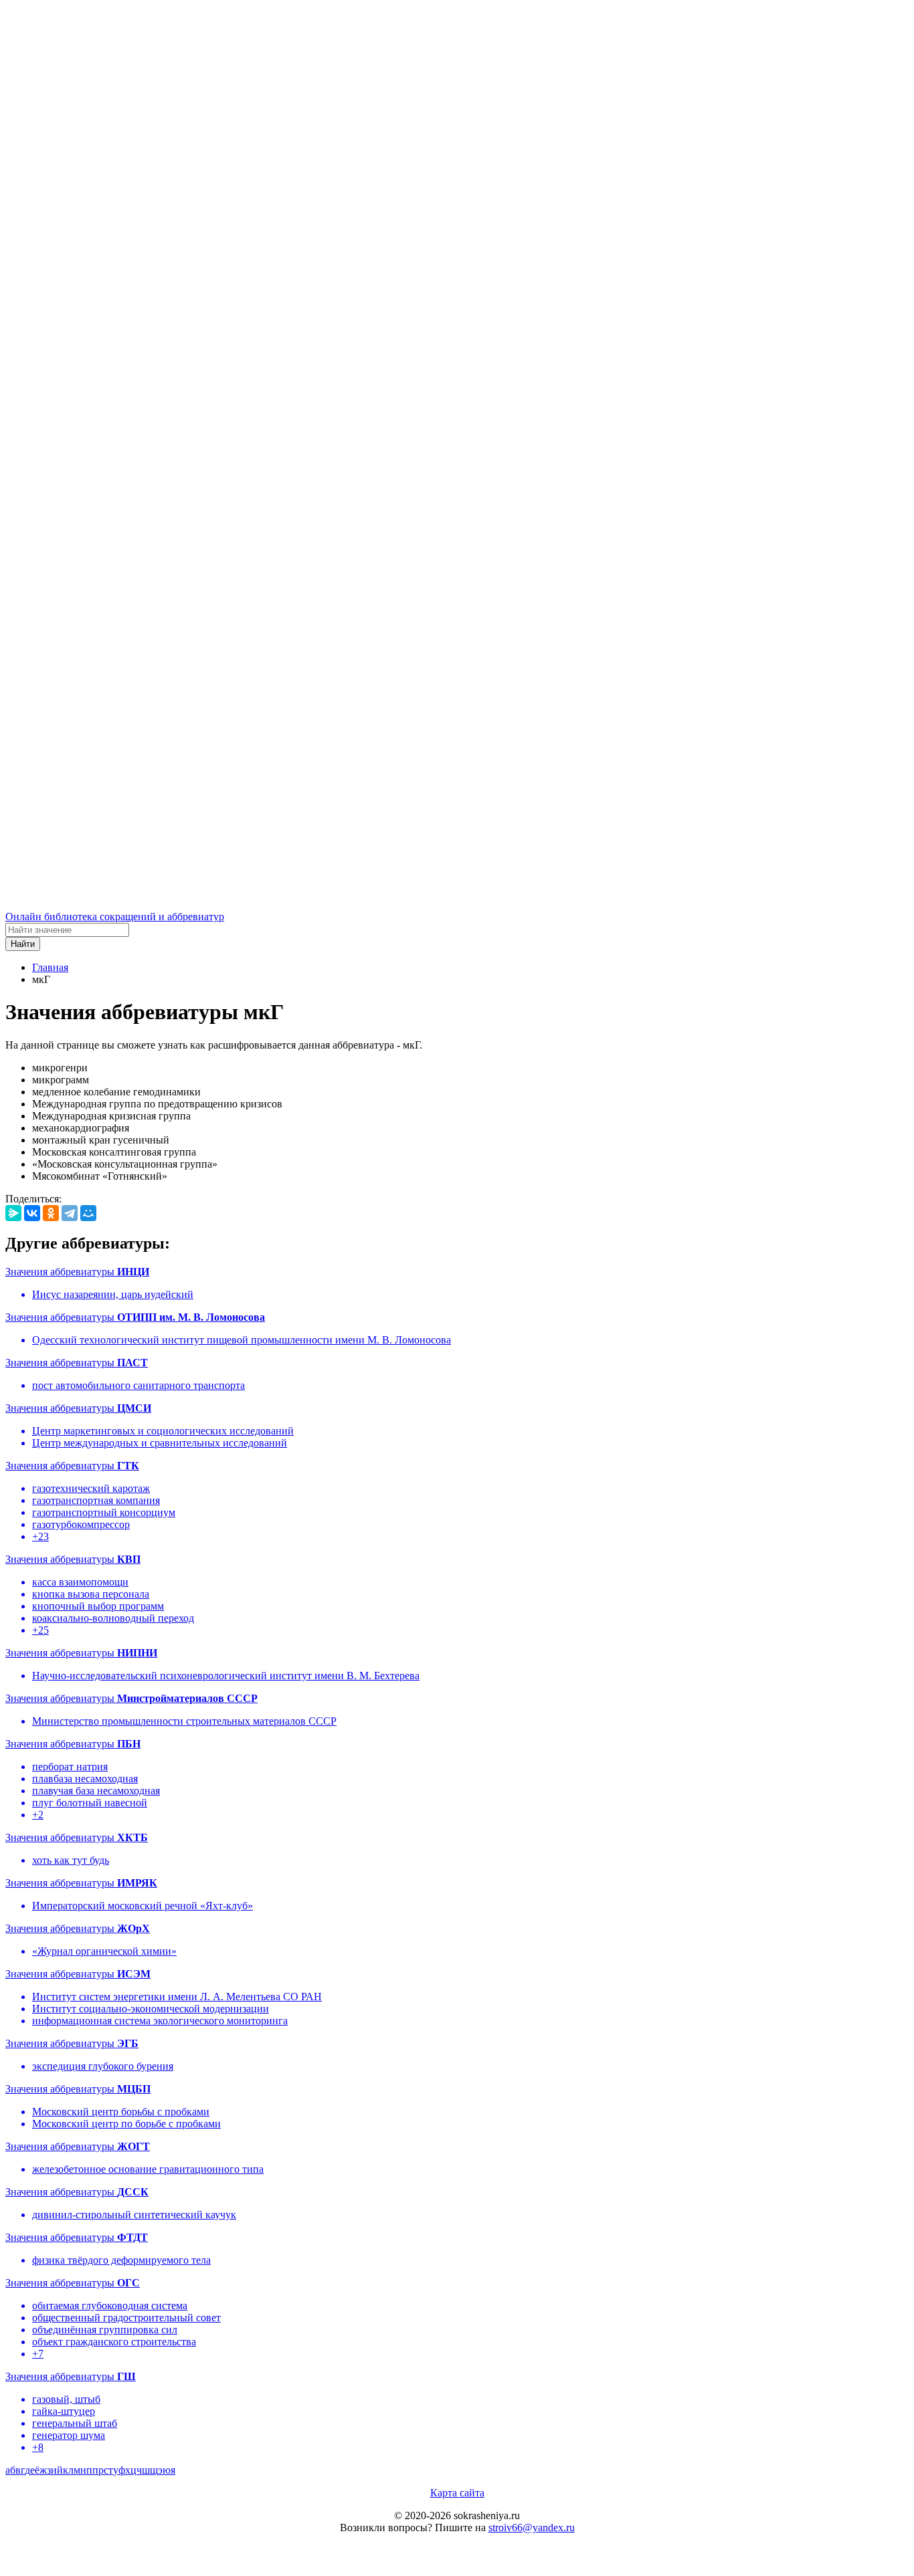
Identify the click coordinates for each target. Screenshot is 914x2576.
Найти (23, 944)
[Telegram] (70, 1213)
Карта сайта (457, 2493)
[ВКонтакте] (32, 1213)
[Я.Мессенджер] (13, 1213)
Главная (50, 967)
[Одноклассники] (51, 1213)
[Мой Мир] (88, 1213)
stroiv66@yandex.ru (532, 2528)
